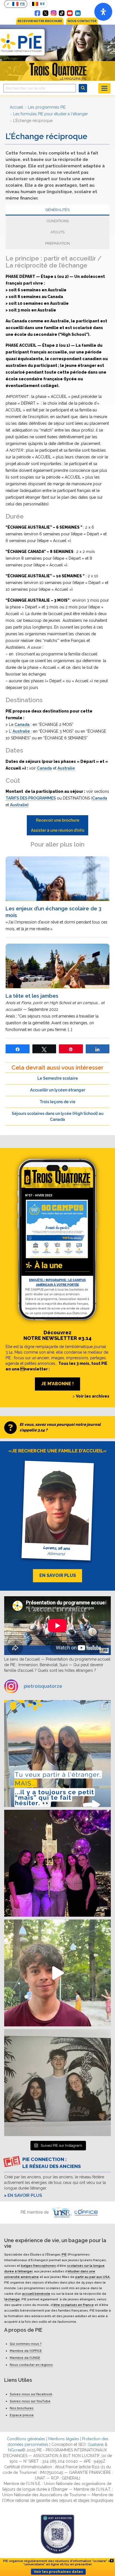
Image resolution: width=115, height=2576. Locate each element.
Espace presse (22, 2415)
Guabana (96, 2444)
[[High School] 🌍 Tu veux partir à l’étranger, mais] (57, 1754)
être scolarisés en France (74, 2305)
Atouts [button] (57, 232)
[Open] (103, 12)
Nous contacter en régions (31, 2365)
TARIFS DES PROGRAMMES (31, 798)
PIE (64, 2254)
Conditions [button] (58, 221)
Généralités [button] (57, 210)
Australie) (19, 805)
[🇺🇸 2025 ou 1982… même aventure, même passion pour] (57, 1973)
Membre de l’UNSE (25, 2358)
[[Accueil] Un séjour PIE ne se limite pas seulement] (57, 2083)
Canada (22, 725)
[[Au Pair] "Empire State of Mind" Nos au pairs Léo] (57, 1863)
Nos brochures (22, 2408)
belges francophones (38, 2266)
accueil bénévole (36, 2294)
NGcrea (15, 2450)
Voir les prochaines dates (58, 2572)
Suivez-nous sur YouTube (30, 2401)
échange (13, 2299)
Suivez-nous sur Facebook (31, 2394)
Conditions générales (26, 2439)
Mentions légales (64, 2439)
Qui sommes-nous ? (26, 2344)
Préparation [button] (57, 243)
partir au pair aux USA (93, 2277)
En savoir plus (25, 2195)
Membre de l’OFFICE (26, 2351)
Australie (21, 731)
